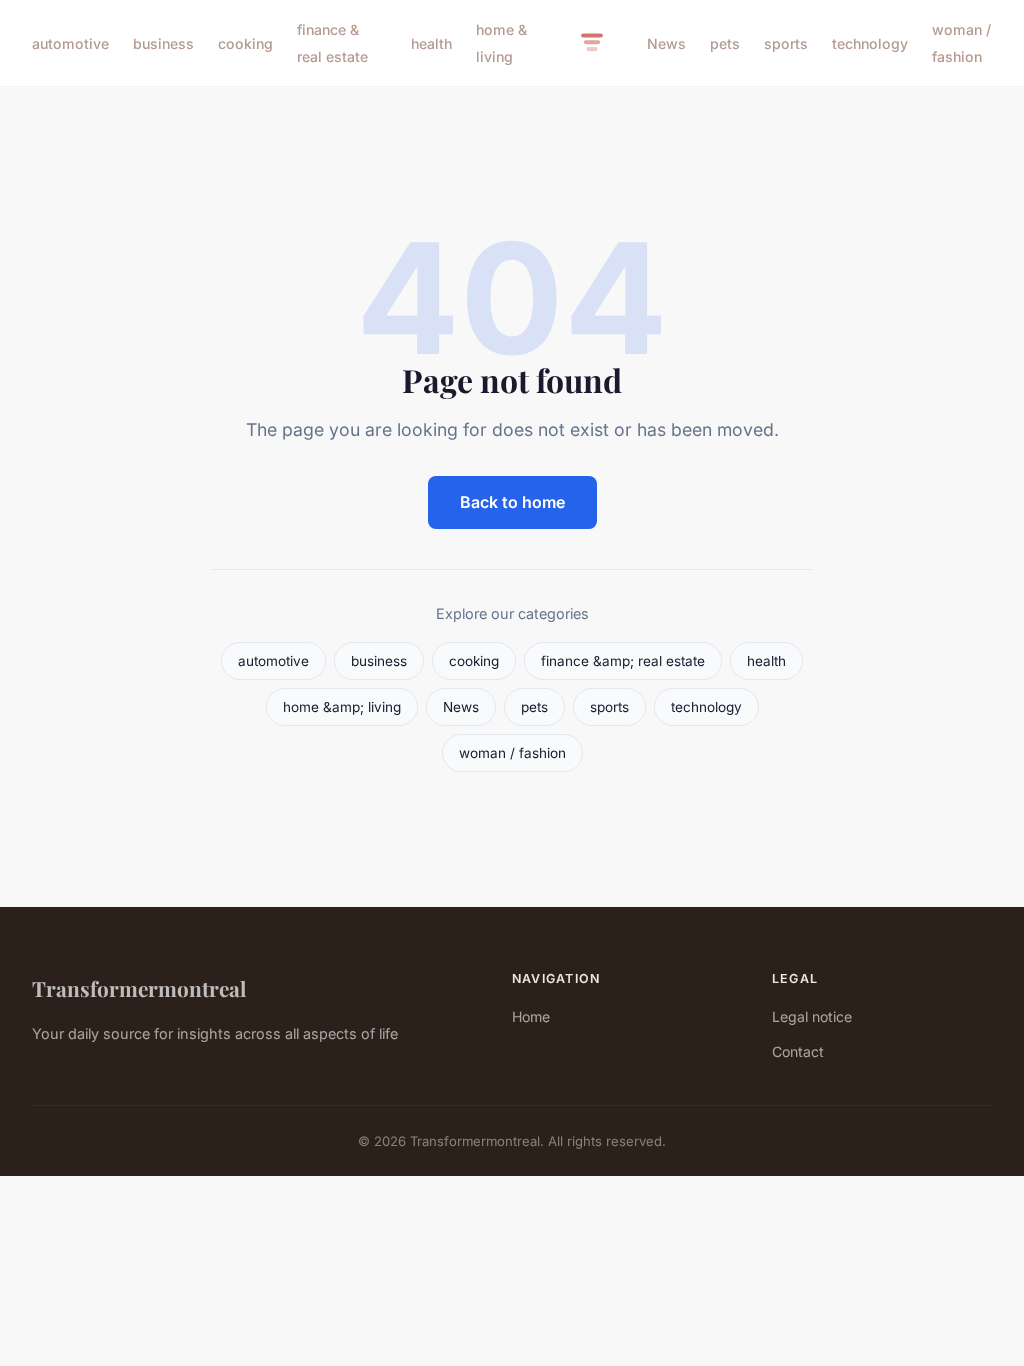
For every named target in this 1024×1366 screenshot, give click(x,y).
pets (725, 43)
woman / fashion (961, 43)
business (163, 43)
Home (531, 1016)
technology (870, 43)
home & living (501, 43)
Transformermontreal (139, 988)
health (431, 43)
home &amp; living (342, 707)
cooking (245, 43)
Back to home (512, 502)
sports (786, 43)
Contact (798, 1051)
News (666, 43)
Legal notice (812, 1016)
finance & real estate (332, 43)
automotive (70, 43)
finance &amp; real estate (623, 661)
